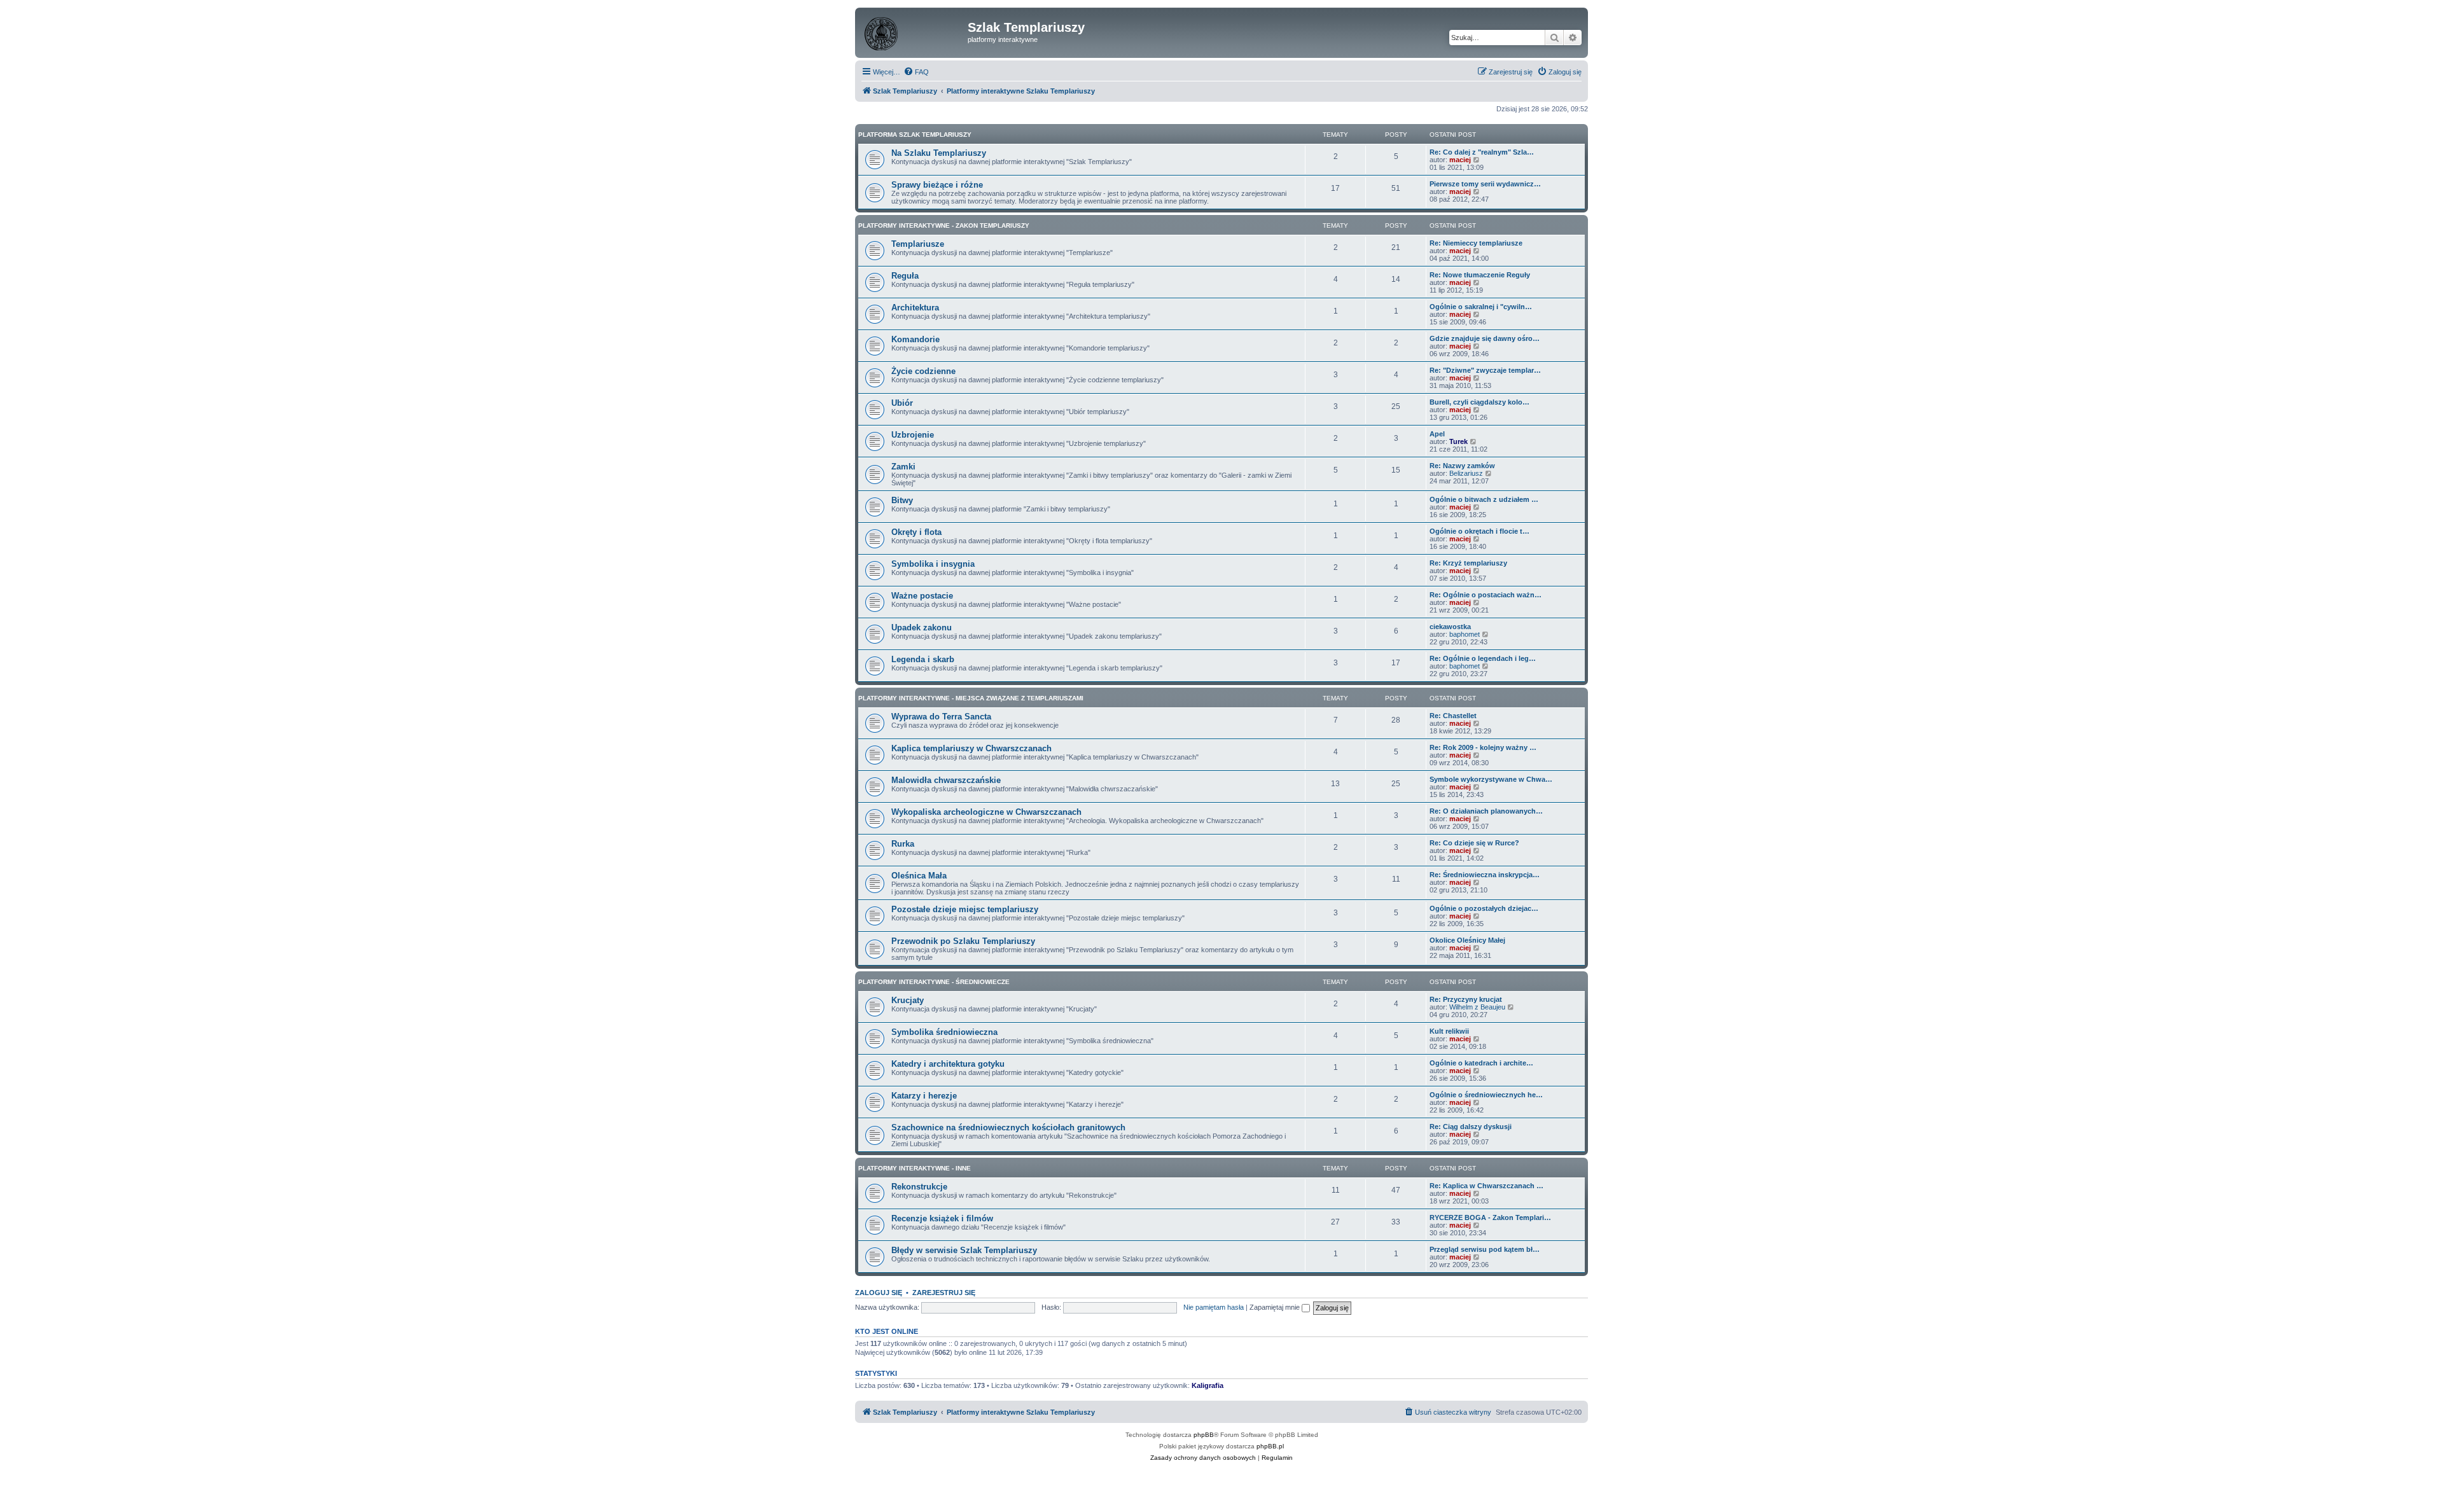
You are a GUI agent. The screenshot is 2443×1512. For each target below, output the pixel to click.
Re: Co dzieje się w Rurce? (1474, 843)
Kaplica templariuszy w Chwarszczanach (971, 748)
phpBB (1204, 1435)
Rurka (903, 844)
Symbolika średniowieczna (944, 1032)
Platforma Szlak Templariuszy (915, 135)
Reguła (905, 276)
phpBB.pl (1270, 1446)
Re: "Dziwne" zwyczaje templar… (1485, 370)
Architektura (915, 308)
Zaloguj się (879, 1293)
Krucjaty (908, 1000)
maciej (1460, 160)
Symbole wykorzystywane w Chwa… (1491, 779)
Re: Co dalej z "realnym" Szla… (1482, 152)
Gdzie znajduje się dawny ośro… (1485, 338)
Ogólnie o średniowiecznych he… (1486, 1095)
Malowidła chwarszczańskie (946, 780)
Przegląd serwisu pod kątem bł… (1485, 1249)
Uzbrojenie (913, 435)
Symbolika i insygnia (933, 564)
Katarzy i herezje (924, 1096)
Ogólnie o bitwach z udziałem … (1484, 499)
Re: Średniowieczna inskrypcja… (1485, 875)
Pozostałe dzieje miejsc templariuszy (965, 909)
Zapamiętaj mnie (1276, 1307)
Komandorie (915, 339)
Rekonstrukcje (919, 1187)
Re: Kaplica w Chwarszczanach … (1486, 1186)
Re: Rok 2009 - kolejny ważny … (1483, 747)
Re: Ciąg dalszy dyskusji (1471, 1127)
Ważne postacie (922, 596)
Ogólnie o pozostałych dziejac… (1484, 908)
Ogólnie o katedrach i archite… (1481, 1063)
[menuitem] (916, 72)
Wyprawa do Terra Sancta (941, 717)
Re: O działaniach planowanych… (1486, 811)
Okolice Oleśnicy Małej (1467, 940)
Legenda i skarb (923, 659)
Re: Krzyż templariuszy (1468, 563)
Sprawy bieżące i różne (937, 185)
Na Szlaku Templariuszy (939, 153)
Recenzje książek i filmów (942, 1218)
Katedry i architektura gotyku (948, 1064)
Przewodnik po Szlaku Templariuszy (963, 941)
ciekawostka (1450, 627)
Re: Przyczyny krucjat (1466, 999)
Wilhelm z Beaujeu (1477, 1007)
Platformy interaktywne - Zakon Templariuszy (944, 225)
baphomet (1465, 634)
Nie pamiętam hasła (1214, 1307)
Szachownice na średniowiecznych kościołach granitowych (1008, 1127)
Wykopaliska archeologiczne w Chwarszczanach (986, 812)
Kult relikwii (1449, 1031)
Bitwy (902, 500)
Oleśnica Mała (919, 876)
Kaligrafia (1208, 1385)
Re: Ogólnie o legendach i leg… (1483, 658)
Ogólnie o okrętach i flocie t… (1479, 531)
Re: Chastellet (1453, 716)
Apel (1437, 434)
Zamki (903, 467)
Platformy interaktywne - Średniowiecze (934, 982)
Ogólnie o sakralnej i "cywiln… (1481, 307)
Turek (1458, 441)
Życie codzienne (923, 371)
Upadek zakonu (922, 628)
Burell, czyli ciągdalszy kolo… (1479, 402)
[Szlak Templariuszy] (913, 31)
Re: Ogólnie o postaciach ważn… (1486, 595)
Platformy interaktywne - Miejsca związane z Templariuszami (971, 698)
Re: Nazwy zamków (1462, 466)
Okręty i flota (916, 532)
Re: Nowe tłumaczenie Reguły (1480, 275)
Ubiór (902, 403)
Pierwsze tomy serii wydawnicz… (1485, 184)
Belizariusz (1466, 473)
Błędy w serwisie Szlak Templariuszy (964, 1250)
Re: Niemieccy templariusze (1476, 243)
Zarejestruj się (944, 1293)
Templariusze (918, 244)
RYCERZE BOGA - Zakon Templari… (1490, 1217)
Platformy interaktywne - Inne (915, 1168)
